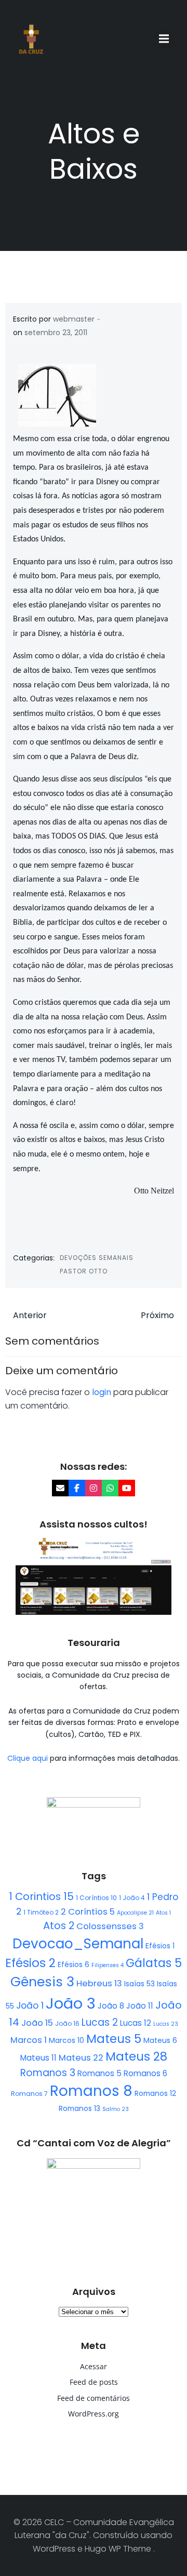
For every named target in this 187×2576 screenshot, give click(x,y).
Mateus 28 (136, 2056)
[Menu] (165, 39)
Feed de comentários (94, 2398)
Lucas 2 (100, 2022)
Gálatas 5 (154, 1963)
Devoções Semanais (97, 1258)
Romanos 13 (79, 2108)
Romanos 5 (99, 2073)
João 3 (71, 2003)
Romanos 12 (155, 2093)
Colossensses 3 (110, 1926)
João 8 (111, 2006)
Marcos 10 (66, 2040)
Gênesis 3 (42, 1982)
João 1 (30, 2006)
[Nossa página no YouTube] (127, 1488)
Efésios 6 (74, 1964)
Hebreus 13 (99, 1983)
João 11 (140, 2006)
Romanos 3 (48, 2073)
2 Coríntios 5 (88, 1912)
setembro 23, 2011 (56, 333)
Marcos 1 (29, 2040)
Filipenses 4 (108, 1965)
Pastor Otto (84, 1271)
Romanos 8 (91, 2091)
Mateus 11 (38, 2058)
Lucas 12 (136, 2023)
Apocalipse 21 (135, 1913)
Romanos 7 (29, 2094)
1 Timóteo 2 (41, 1912)
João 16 (67, 2023)
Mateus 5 (114, 2039)
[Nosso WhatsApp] (110, 1488)
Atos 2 (59, 1926)
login (102, 1392)
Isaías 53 (139, 1984)
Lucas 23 (166, 2024)
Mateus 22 (81, 2058)
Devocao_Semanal (78, 1944)
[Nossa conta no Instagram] (94, 1488)
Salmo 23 (116, 2109)
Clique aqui (29, 1758)
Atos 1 (163, 1913)
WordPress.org (94, 2414)
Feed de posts (94, 2382)
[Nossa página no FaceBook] (77, 1488)
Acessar (94, 2366)
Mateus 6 (160, 2040)
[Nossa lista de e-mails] (60, 1488)
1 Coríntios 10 (96, 1898)
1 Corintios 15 (41, 1896)
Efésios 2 (30, 1963)
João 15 (37, 2023)
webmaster (74, 319)
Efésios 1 (160, 1946)
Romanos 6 (145, 2073)
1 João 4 (132, 1898)
